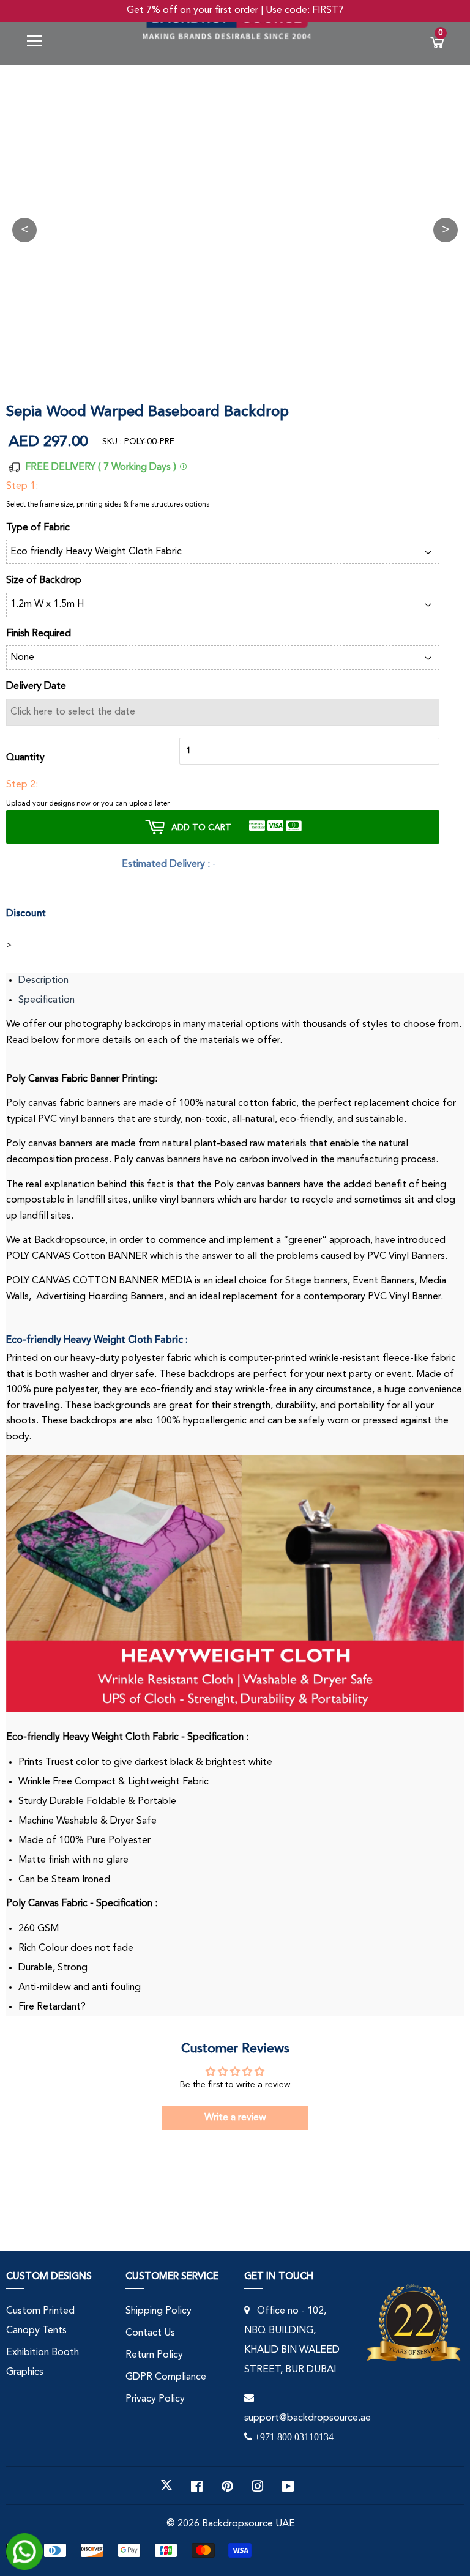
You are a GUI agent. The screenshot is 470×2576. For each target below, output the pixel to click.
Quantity (25, 758)
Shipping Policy (159, 2311)
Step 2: (22, 785)
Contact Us (150, 2333)
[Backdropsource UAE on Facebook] (197, 2485)
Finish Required (39, 634)
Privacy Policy (155, 2399)
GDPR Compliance (166, 2377)
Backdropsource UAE (248, 2524)
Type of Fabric (38, 528)
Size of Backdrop (44, 581)
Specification (47, 1000)
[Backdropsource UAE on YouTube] (288, 2485)
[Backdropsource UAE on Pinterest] (227, 2485)
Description (43, 981)
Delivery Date (36, 686)
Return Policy (154, 2355)
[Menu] (39, 43)
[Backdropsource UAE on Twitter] (166, 2485)
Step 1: (22, 486)
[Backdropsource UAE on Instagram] (258, 2485)
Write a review (235, 2118)
